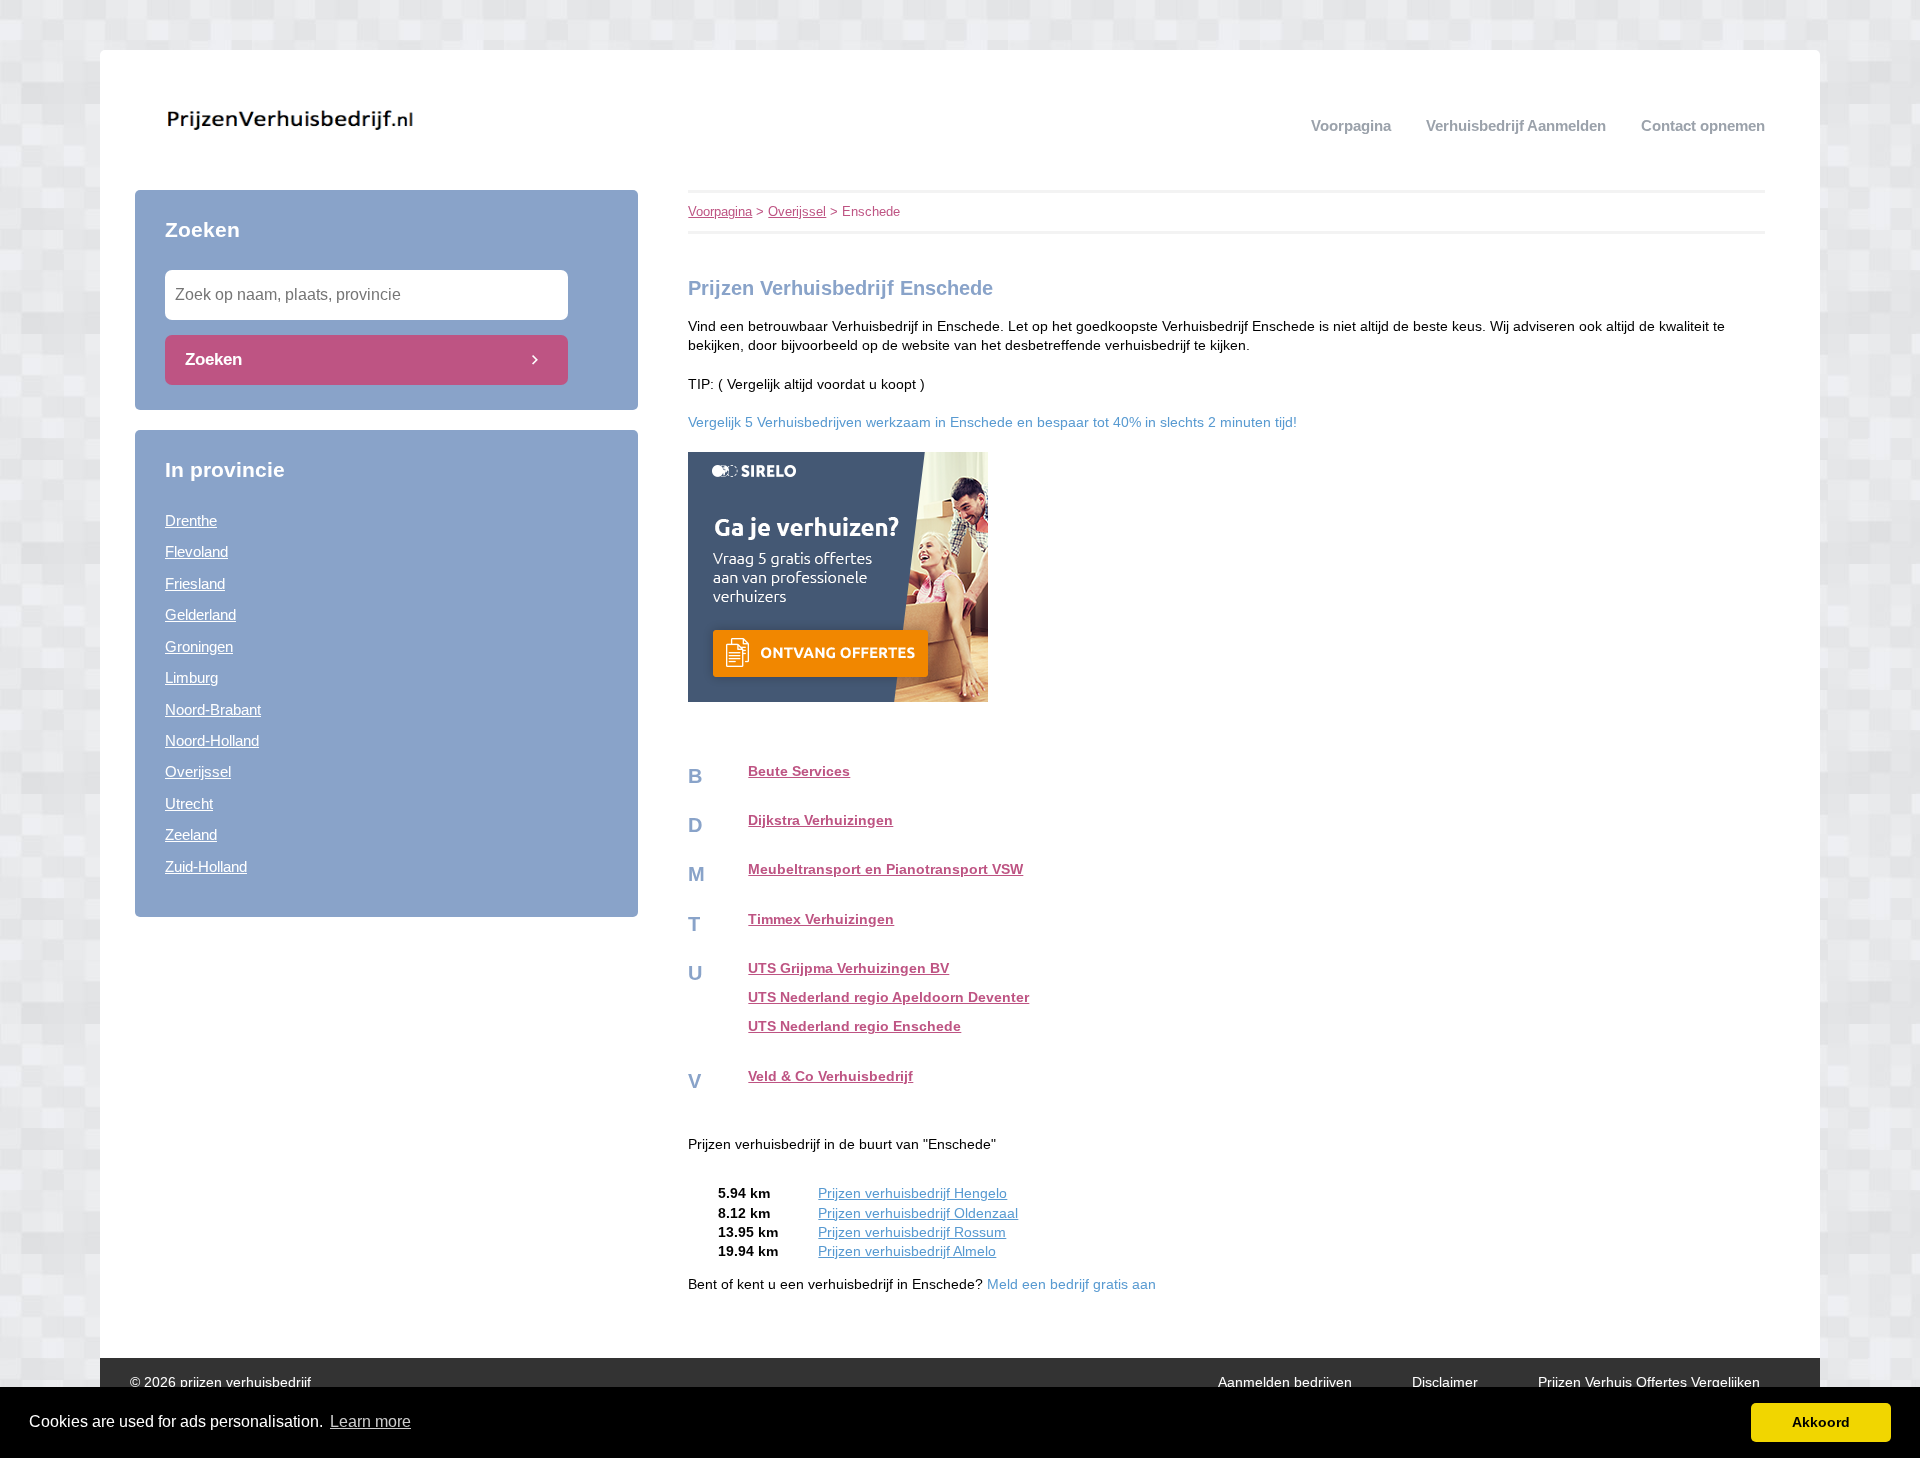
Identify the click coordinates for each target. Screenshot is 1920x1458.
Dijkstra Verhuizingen (820, 820)
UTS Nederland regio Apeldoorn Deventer (888, 997)
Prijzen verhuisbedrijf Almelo (907, 1251)
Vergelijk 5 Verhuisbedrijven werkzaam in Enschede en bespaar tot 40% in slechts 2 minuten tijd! (992, 422)
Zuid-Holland (206, 866)
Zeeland (191, 834)
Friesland (195, 583)
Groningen (199, 646)
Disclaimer (1445, 1382)
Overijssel (198, 771)
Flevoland (196, 551)
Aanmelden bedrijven (1285, 1382)
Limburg (191, 677)
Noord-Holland (212, 740)
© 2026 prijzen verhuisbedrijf (220, 1382)
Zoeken (213, 359)
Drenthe (191, 520)
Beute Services (799, 771)
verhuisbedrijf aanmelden (1516, 125)
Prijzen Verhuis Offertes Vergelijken (1649, 1382)
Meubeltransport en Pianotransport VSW (885, 869)
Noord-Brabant (213, 709)
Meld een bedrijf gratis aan (1071, 1284)
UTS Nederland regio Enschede (854, 1026)
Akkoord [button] (1821, 1422)
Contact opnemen (1703, 125)
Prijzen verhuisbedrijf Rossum (912, 1232)
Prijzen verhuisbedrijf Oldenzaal (918, 1213)
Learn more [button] (370, 1421)
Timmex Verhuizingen (821, 919)
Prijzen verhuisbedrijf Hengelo (912, 1193)
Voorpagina (1351, 125)
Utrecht (189, 803)
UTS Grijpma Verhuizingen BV (848, 968)
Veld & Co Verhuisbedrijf (830, 1076)
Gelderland (200, 614)
